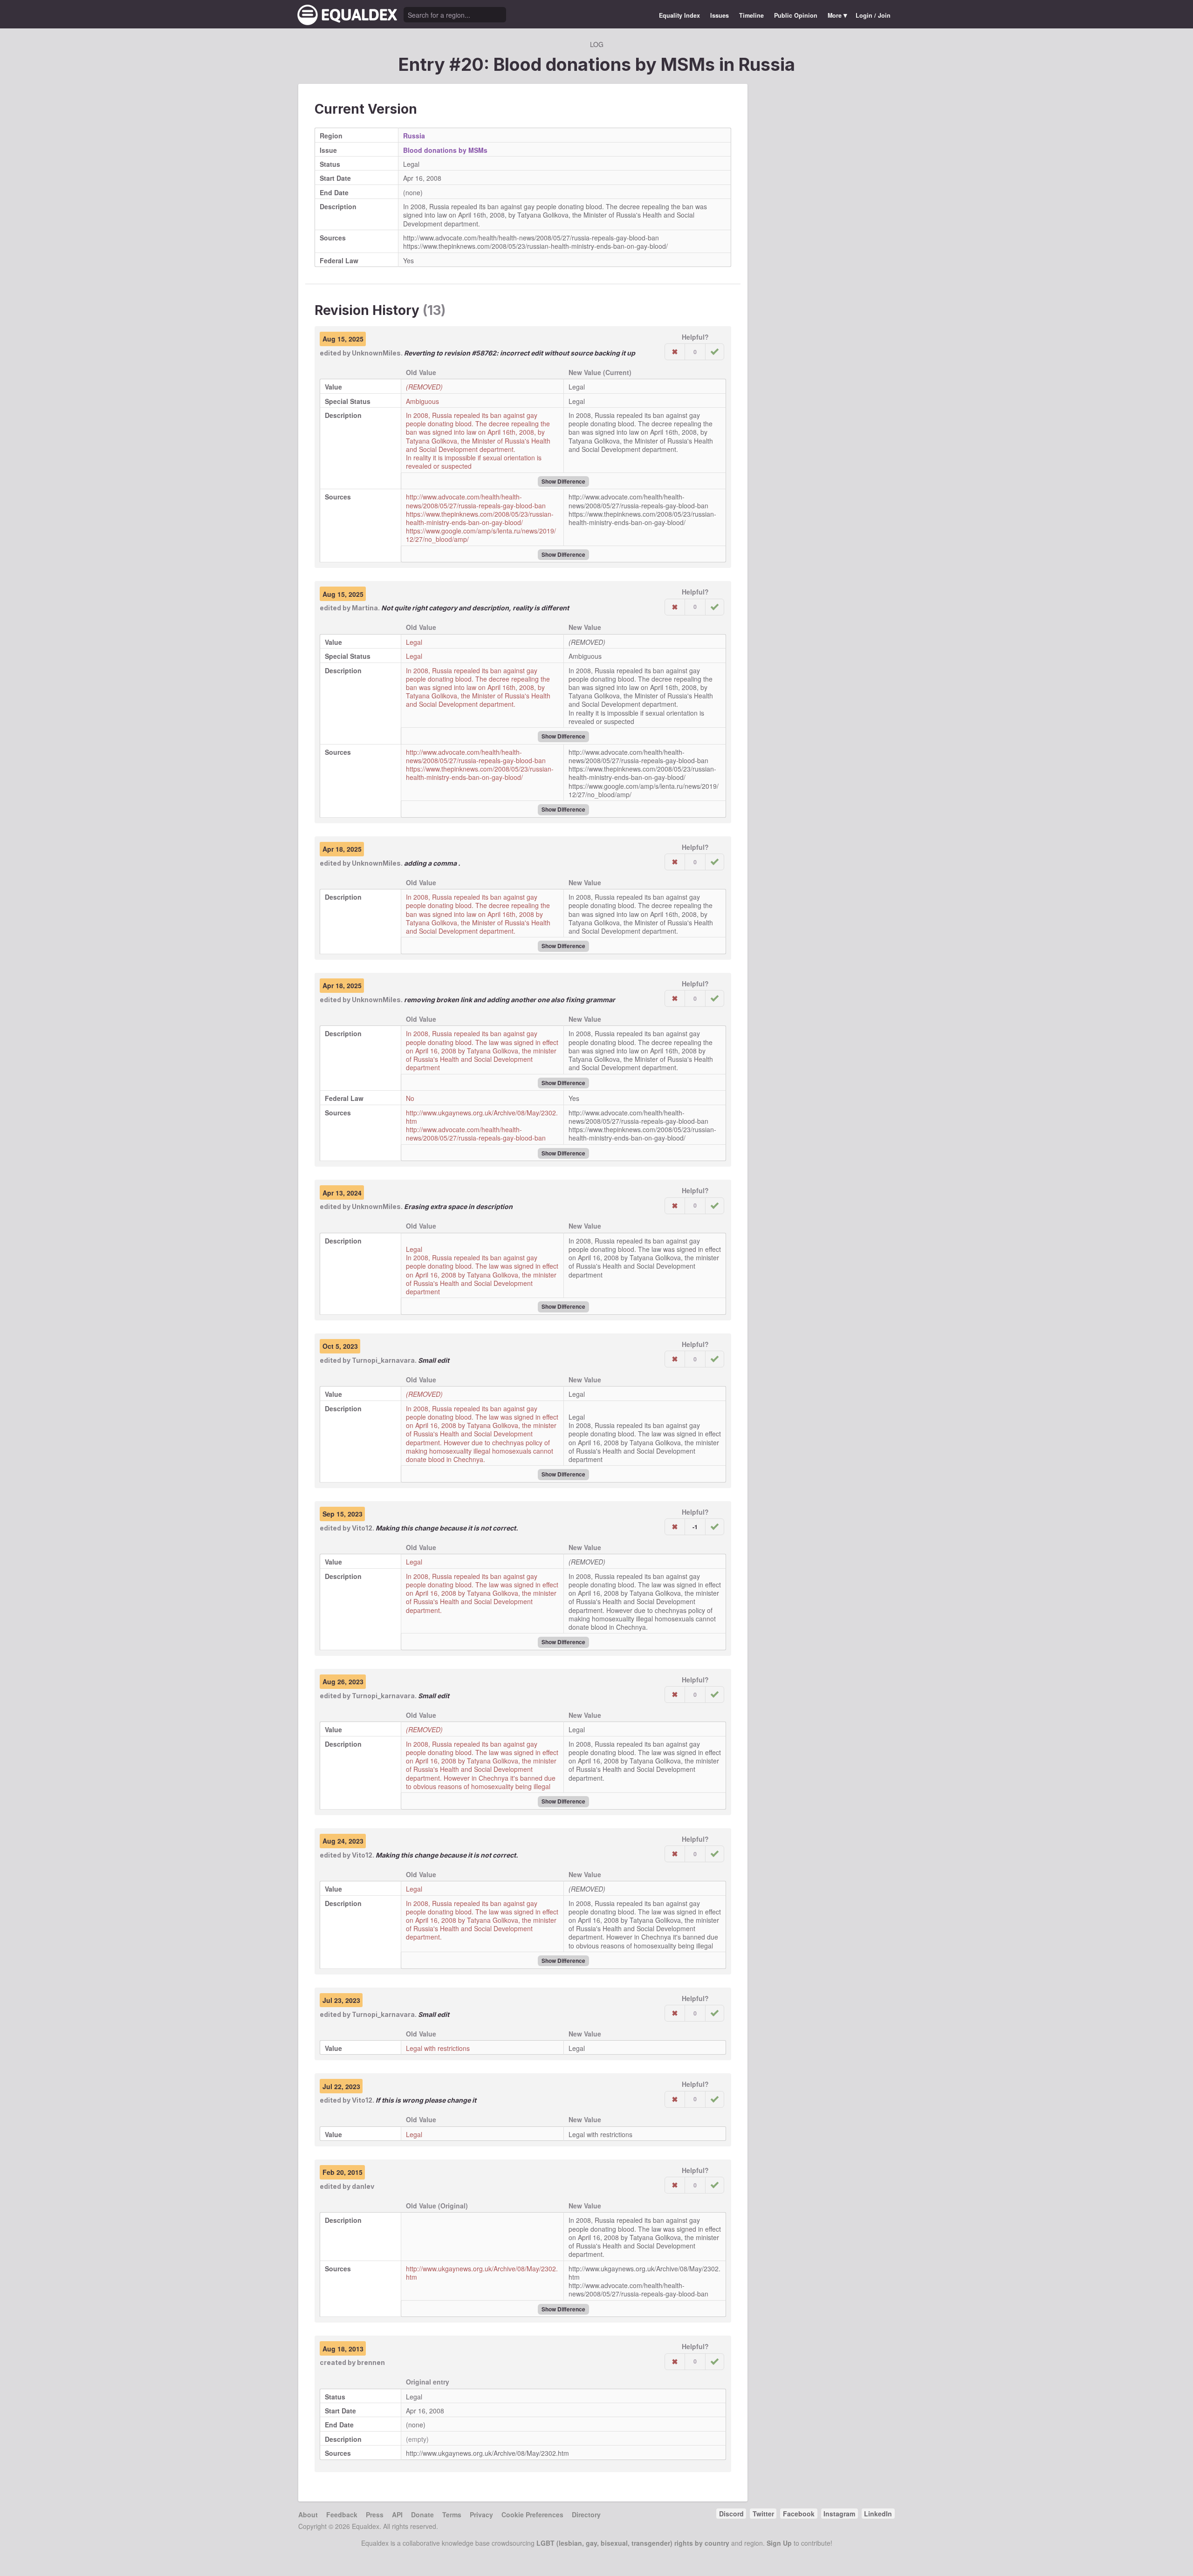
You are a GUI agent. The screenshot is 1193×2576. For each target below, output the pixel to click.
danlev (363, 2186)
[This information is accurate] (715, 352)
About (308, 2515)
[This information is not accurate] (675, 352)
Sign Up (779, 2543)
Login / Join (873, 15)
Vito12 (362, 1528)
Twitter (763, 2514)
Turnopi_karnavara (383, 1360)
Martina (365, 608)
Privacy (481, 2515)
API (397, 2515)
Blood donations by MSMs (445, 150)
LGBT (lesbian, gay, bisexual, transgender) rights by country (633, 2543)
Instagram (839, 2514)
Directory (586, 2515)
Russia (767, 64)
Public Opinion (796, 15)
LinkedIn (878, 2514)
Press (375, 2515)
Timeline (751, 15)
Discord (731, 2514)
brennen (371, 2362)
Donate (422, 2515)
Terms (452, 2515)
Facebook (799, 2514)
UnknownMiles (376, 353)
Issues (720, 15)
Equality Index (679, 15)
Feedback (342, 2515)
